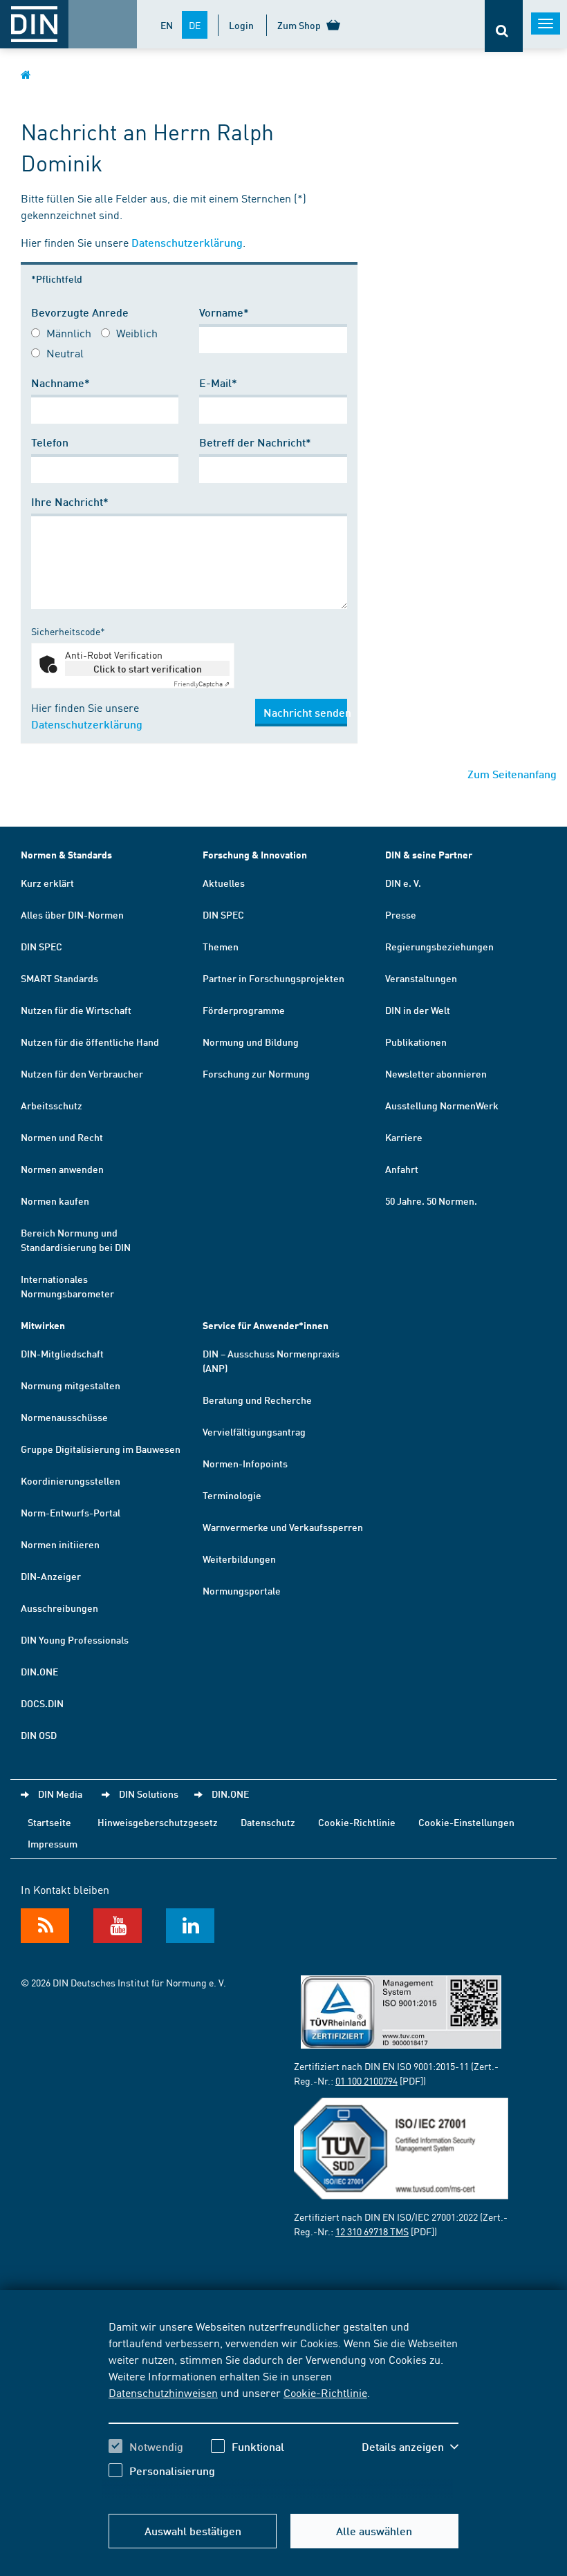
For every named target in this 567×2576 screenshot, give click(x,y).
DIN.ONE (39, 1671)
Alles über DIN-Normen (72, 914)
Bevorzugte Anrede (80, 312)
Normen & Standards (66, 855)
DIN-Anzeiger (51, 1576)
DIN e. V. (403, 883)
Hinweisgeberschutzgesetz (158, 1822)
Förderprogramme (244, 1010)
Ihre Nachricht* (70, 501)
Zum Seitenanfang (512, 774)
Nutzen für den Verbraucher (82, 1073)
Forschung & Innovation (255, 855)
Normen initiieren (60, 1544)
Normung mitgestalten (71, 1385)
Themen (221, 946)
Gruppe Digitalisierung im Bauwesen (101, 1449)
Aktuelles (224, 883)
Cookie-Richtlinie (325, 2392)
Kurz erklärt (47, 883)
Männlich (69, 332)
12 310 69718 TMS (372, 2231)
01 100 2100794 (366, 2080)
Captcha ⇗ (202, 684)
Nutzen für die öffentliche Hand (90, 1042)
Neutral (65, 352)
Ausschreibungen (59, 1608)
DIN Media (60, 1794)
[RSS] (45, 1926)
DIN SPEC (41, 946)
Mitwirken (43, 1325)
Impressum (53, 1843)
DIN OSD (39, 1735)
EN (167, 25)
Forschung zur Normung (256, 1073)
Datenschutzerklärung (187, 242)
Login (241, 25)
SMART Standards (59, 978)
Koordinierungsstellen (71, 1480)
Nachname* (61, 383)
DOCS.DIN (42, 1703)
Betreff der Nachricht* (255, 442)
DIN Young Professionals (75, 1639)
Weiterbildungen (239, 1559)
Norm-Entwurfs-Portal (71, 1512)
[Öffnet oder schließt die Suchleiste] (504, 26)
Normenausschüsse (64, 1417)
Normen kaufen (55, 1201)
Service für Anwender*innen (266, 1325)
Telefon (50, 442)
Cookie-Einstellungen (466, 1822)
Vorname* (224, 312)
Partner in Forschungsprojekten (273, 978)
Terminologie (232, 1495)
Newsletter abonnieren (436, 1073)
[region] (283, 2409)
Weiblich (137, 332)
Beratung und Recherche (257, 1400)
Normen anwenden (62, 1169)
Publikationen (416, 1042)
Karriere (404, 1137)
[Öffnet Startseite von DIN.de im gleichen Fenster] (26, 74)
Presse (401, 914)
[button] (410, 2447)
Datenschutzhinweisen (163, 2392)
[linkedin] (190, 1926)
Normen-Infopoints (245, 1463)
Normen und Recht (62, 1137)
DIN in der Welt (418, 1010)
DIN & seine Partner (429, 855)
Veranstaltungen (421, 978)
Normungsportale (242, 1590)
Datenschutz (268, 1822)
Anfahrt (402, 1169)
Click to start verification (148, 668)
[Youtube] (118, 1926)
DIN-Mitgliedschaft (62, 1353)
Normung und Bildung (251, 1042)
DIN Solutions (149, 1794)
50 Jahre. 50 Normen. (431, 1201)
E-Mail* (218, 383)
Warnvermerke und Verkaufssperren (283, 1527)
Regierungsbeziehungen (439, 946)
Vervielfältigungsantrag (254, 1431)
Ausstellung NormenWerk (442, 1105)
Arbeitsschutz (52, 1105)
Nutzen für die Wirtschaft (76, 1010)
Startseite (49, 1822)
